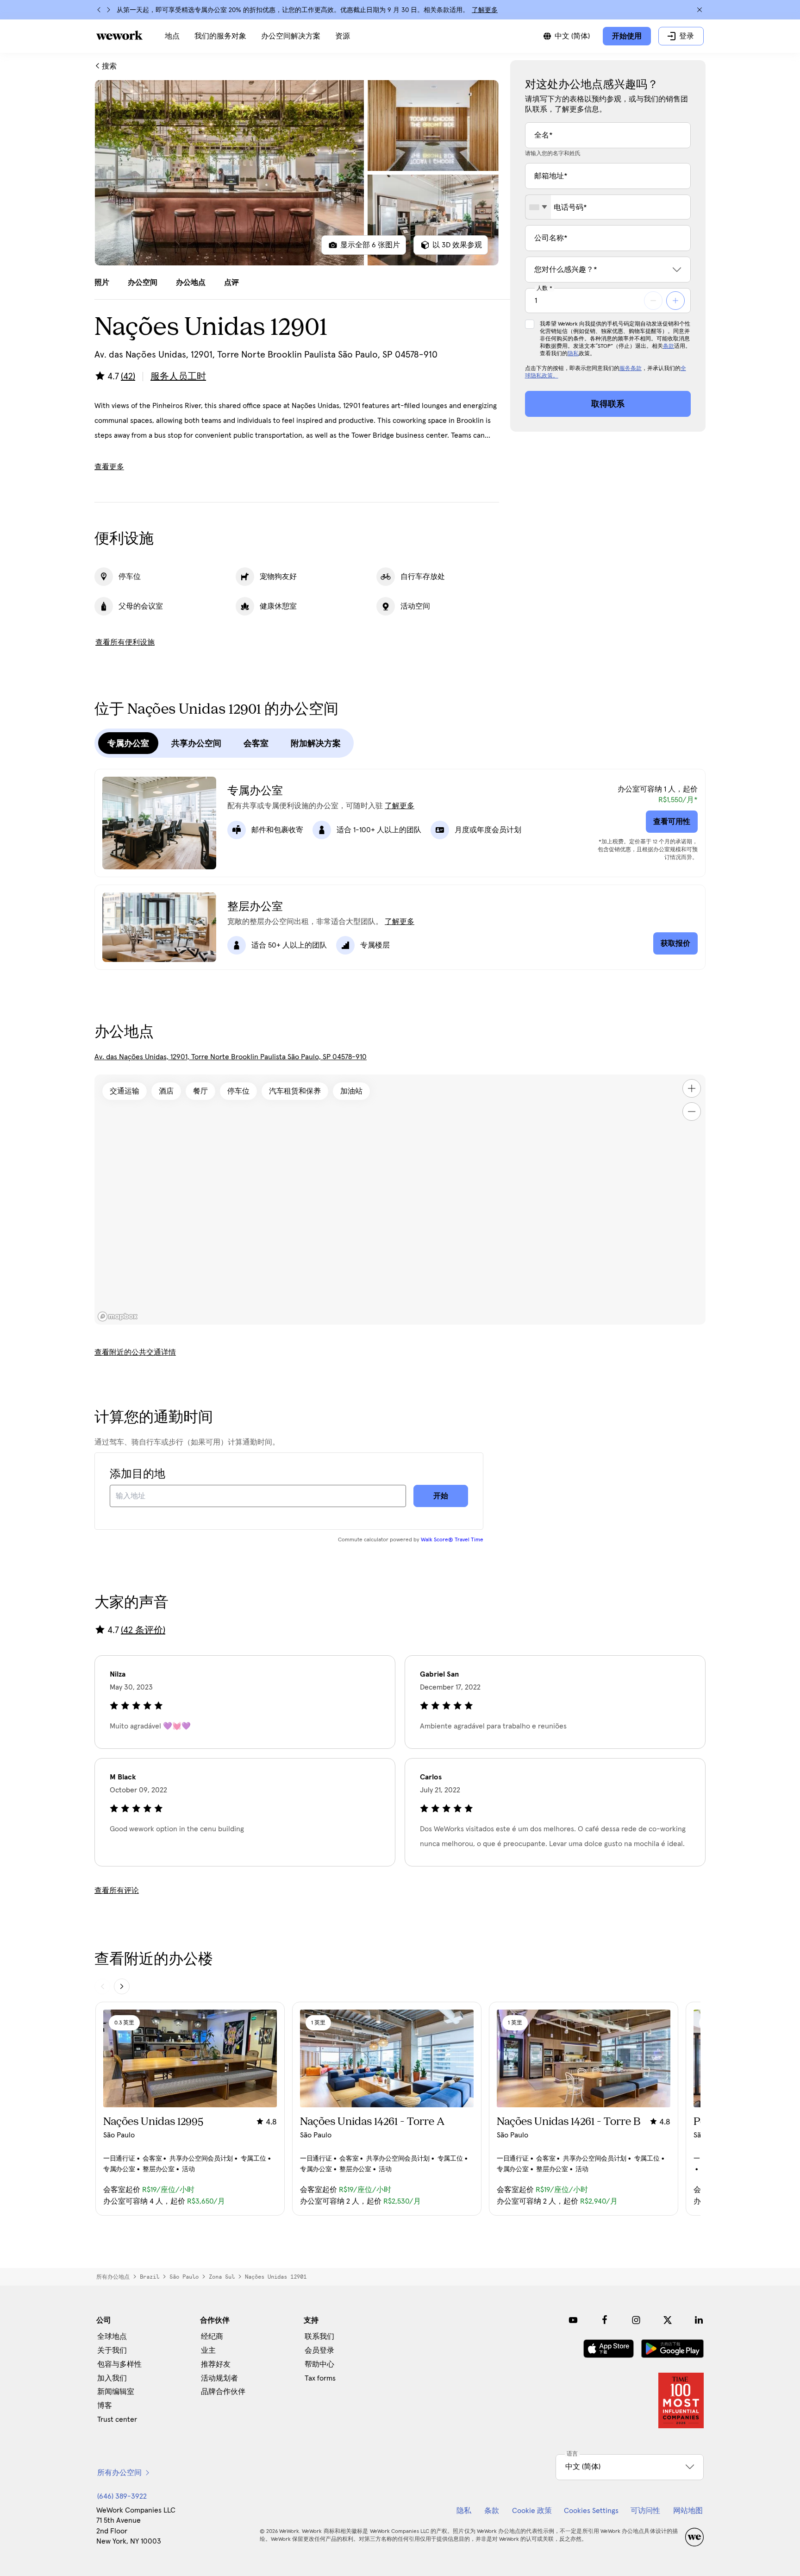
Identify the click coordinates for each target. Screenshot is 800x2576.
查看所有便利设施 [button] (125, 642)
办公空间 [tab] (143, 283)
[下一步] (108, 10)
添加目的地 (137, 1474)
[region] (400, 1200)
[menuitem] (172, 36)
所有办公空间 (119, 2473)
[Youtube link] (573, 2320)
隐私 (573, 354)
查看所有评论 (117, 1891)
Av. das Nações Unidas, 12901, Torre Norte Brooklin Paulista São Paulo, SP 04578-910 (231, 1057)
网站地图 (688, 2511)
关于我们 (112, 2350)
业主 (208, 2350)
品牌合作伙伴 (223, 2392)
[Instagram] (636, 2320)
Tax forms (320, 2378)
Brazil (150, 2277)
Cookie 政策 (532, 2511)
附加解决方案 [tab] (316, 743)
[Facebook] (605, 2320)
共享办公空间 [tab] (196, 743)
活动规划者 (219, 2378)
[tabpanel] (297, 173)
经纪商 (212, 2337)
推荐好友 (216, 2364)
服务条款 (631, 369)
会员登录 (319, 2350)
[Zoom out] (692, 1112)
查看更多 (109, 467)
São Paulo (184, 2277)
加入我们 (112, 2378)
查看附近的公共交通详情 (135, 1352)
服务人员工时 (178, 377)
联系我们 (319, 2337)
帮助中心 (319, 2364)
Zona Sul (222, 2277)
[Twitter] (668, 2320)
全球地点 (112, 2337)
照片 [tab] (102, 283)
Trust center (117, 2419)
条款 (669, 346)
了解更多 (485, 10)
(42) (128, 377)
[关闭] (700, 10)
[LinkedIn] (699, 2320)
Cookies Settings (591, 2511)
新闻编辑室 (116, 2392)
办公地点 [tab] (191, 283)
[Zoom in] (692, 1088)
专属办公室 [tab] (128, 743)
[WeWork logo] (119, 35)
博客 (105, 2406)
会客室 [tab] (256, 743)
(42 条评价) (143, 1630)
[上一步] (99, 10)
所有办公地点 (113, 2277)
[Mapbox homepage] (118, 1316)
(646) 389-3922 (122, 2496)
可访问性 (645, 2511)
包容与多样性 (119, 2364)
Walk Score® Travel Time (452, 1540)
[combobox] (538, 207)
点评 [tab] (231, 283)
